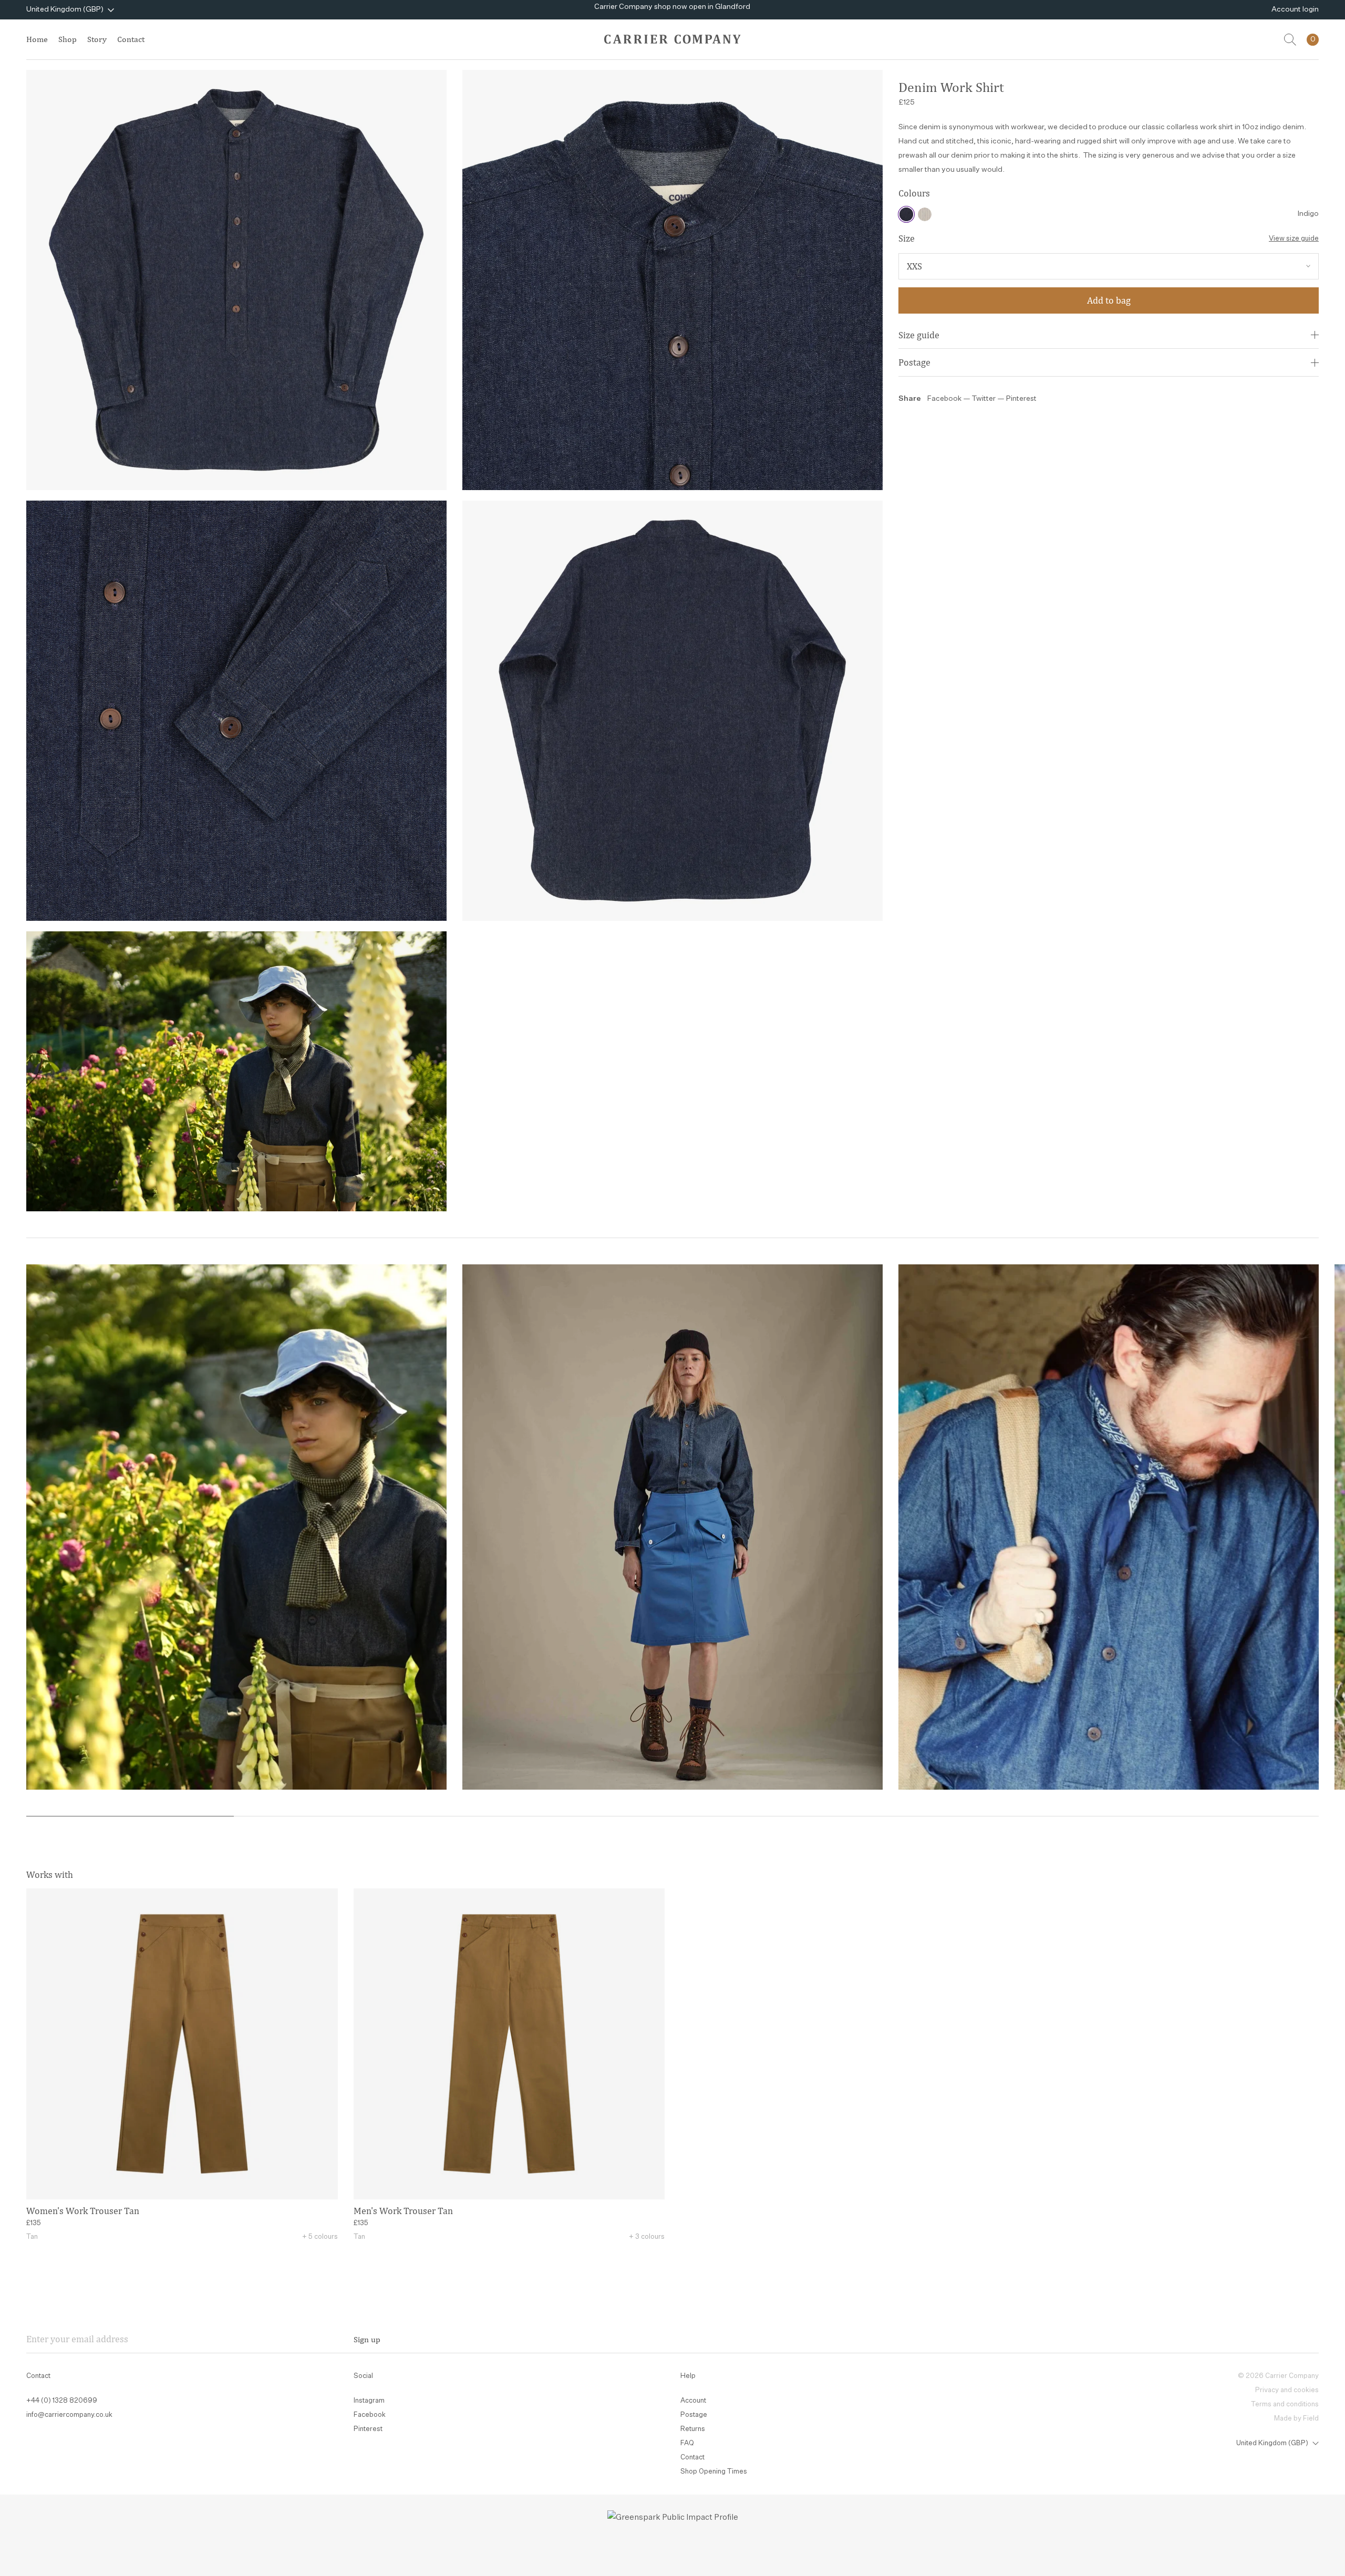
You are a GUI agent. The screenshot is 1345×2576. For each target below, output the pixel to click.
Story (97, 39)
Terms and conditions (1285, 2404)
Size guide (919, 335)
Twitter (985, 399)
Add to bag (1109, 300)
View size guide (1294, 239)
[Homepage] (672, 39)
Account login (1295, 9)
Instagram (369, 2401)
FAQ (687, 2443)
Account (693, 2401)
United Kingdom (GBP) (65, 9)
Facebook (944, 399)
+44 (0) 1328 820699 (62, 2401)
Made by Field (1296, 2419)
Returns (693, 2429)
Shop (68, 39)
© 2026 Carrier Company (1278, 2376)
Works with (50, 1874)
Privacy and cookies (1287, 2390)
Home (37, 39)
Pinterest (1021, 399)
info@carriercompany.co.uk (69, 2415)
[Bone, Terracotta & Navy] (925, 214)
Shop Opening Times (714, 2472)
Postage (914, 362)
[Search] (1290, 40)
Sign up (367, 2339)
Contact (131, 39)
